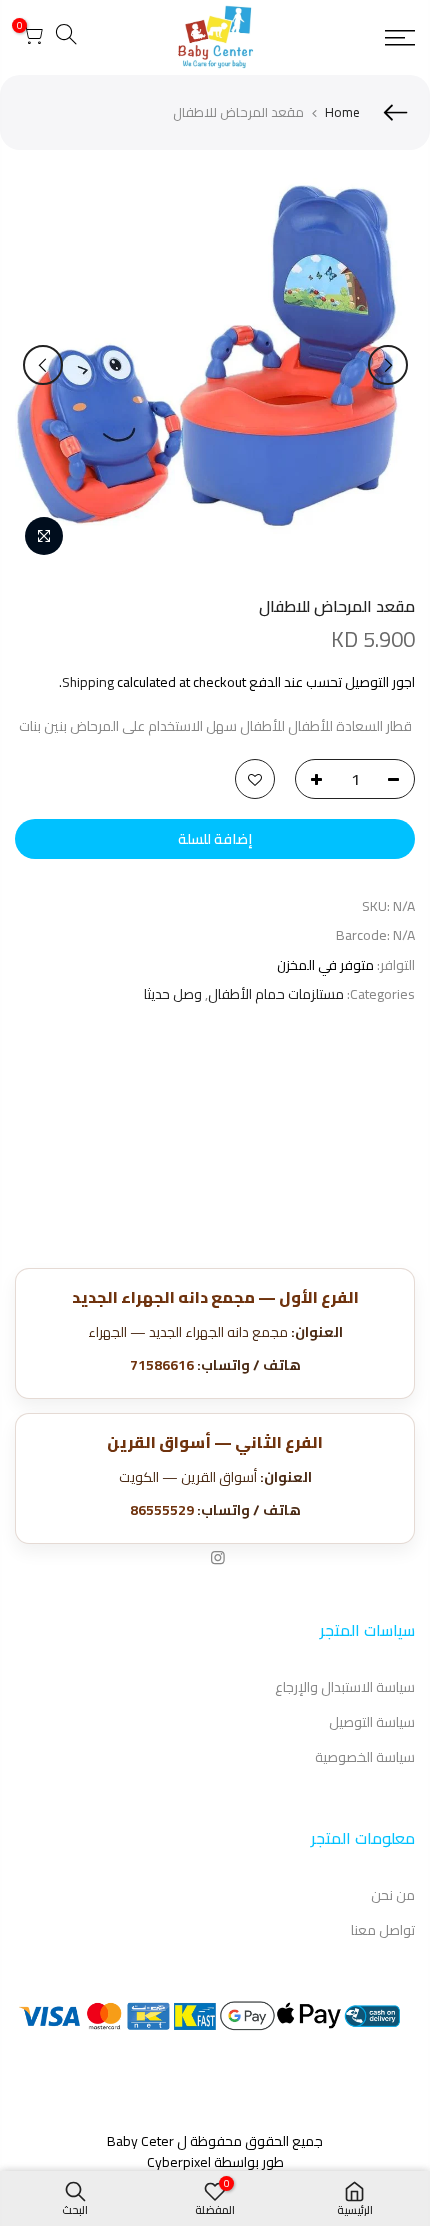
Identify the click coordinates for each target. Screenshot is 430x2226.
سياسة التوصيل (372, 1722)
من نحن (393, 1895)
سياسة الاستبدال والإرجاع (345, 1687)
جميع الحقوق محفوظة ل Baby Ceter (215, 2141)
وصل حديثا (173, 994)
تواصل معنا (383, 1930)
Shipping (88, 682)
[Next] (43, 365)
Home (342, 112)
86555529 (162, 1510)
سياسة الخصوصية (365, 1757)
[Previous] (388, 365)
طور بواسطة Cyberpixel (215, 2162)
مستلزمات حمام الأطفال (276, 994)
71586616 (162, 1365)
